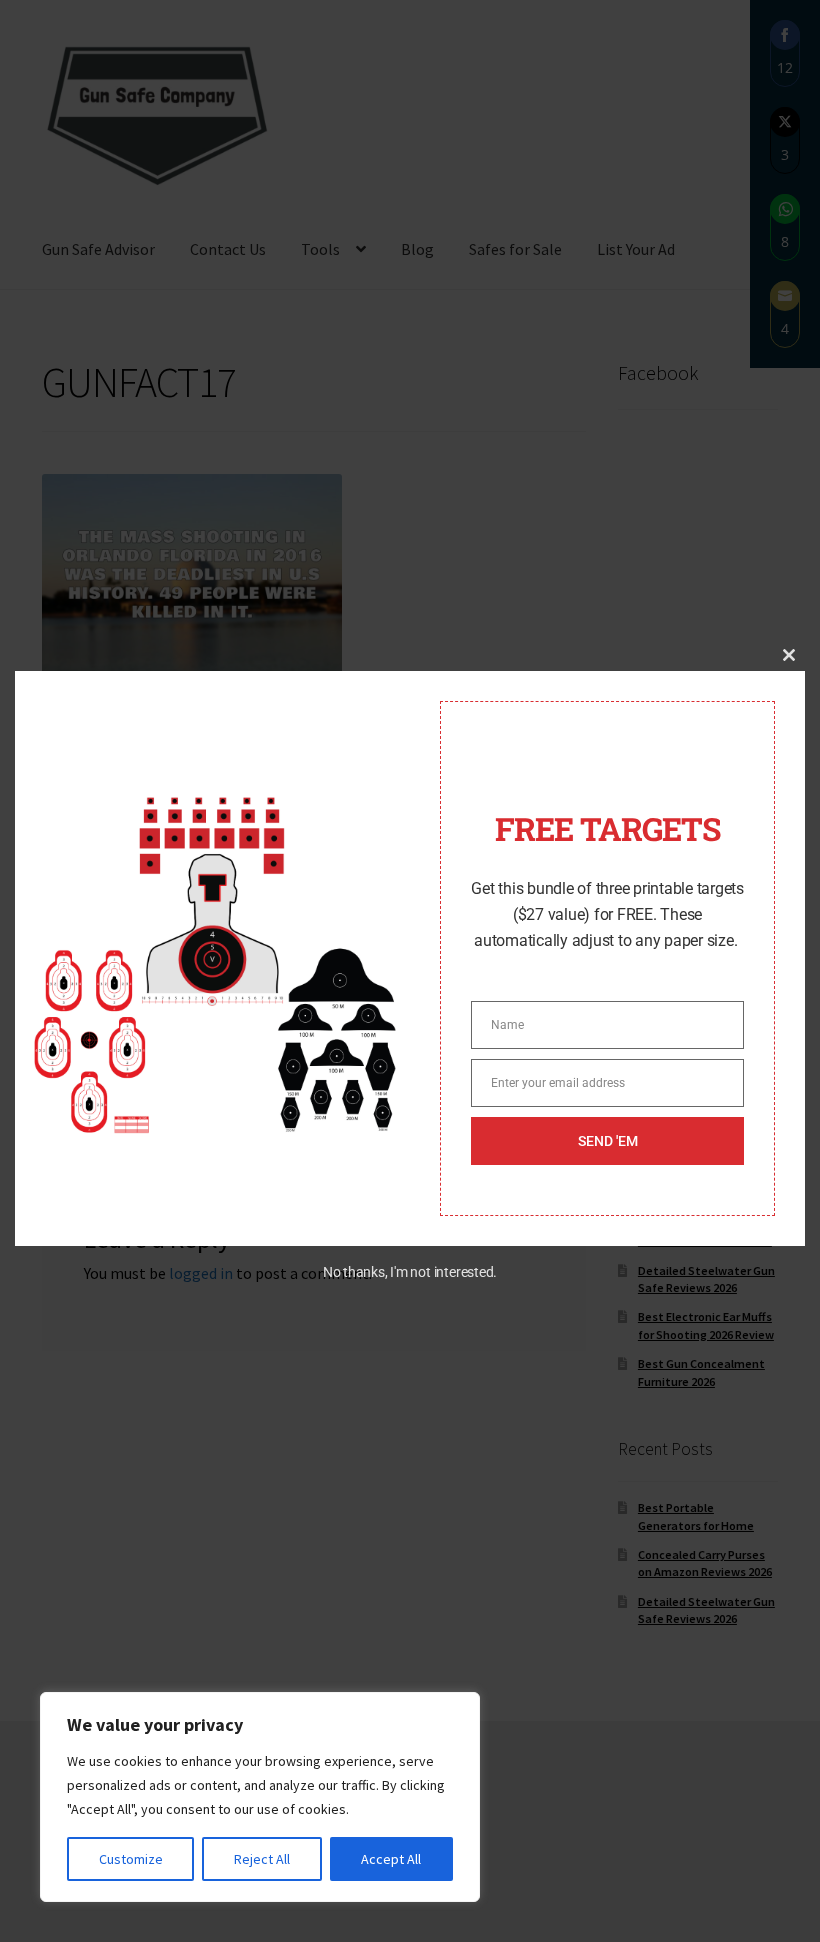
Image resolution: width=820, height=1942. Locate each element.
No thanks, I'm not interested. (410, 1272)
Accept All (391, 1859)
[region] (260, 1797)
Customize (131, 1859)
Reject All (262, 1859)
